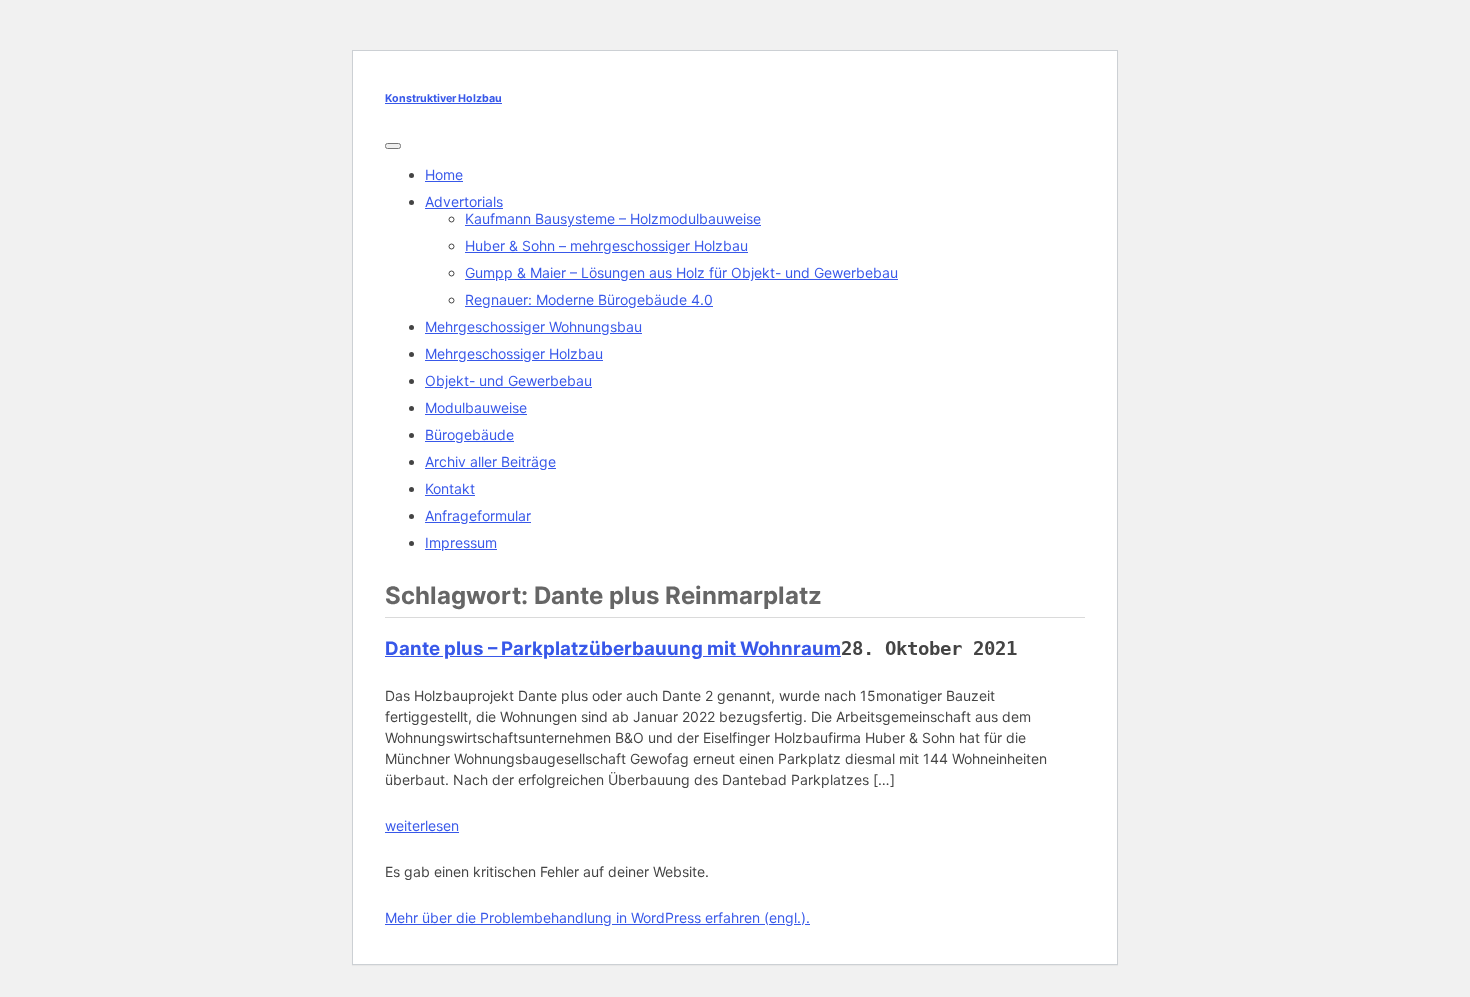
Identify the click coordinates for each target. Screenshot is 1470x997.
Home (444, 174)
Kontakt (450, 488)
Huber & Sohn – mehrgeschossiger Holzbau (606, 245)
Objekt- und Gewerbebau (508, 380)
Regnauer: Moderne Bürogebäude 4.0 (589, 299)
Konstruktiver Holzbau (443, 98)
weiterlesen (422, 825)
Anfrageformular (478, 515)
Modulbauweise (476, 407)
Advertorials (464, 201)
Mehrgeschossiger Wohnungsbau (533, 326)
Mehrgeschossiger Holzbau (514, 353)
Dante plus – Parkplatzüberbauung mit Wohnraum (613, 648)
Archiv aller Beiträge (490, 461)
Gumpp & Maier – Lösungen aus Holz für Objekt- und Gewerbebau (681, 272)
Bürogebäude (469, 434)
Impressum (461, 542)
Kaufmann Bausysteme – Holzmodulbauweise (613, 218)
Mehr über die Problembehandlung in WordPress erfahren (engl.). (597, 917)
